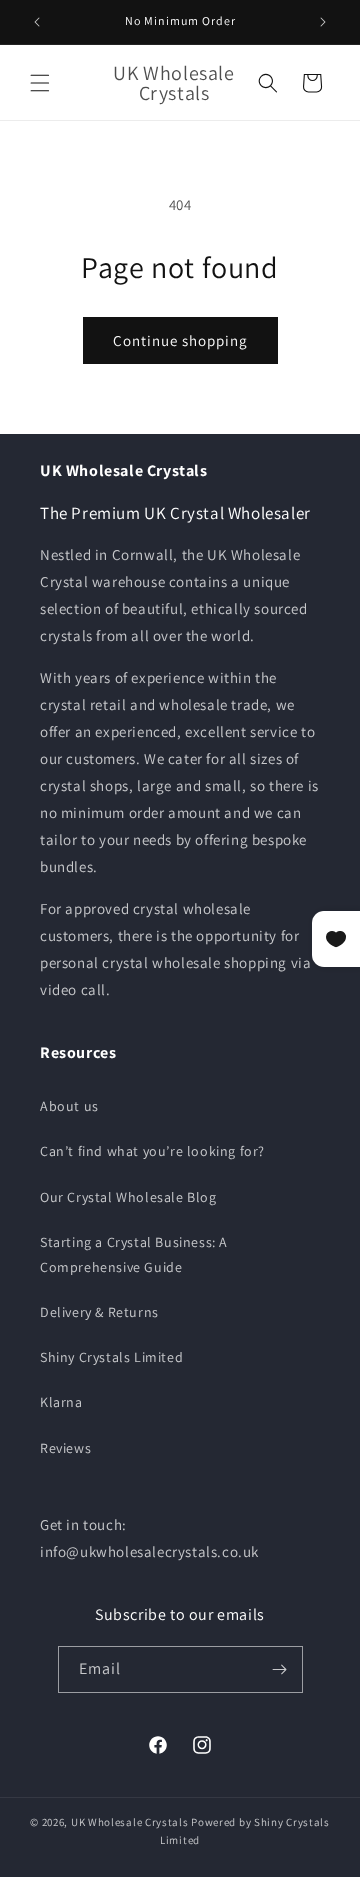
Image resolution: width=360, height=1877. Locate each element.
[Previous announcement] (37, 22)
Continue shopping (180, 340)
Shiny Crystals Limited (111, 1357)
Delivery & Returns (99, 1312)
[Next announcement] (323, 22)
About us (69, 1106)
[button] (40, 83)
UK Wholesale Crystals (130, 1822)
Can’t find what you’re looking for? (152, 1151)
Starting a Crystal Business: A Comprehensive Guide (134, 1254)
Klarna (61, 1402)
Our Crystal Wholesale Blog (128, 1197)
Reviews (65, 1448)
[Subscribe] (280, 1669)
